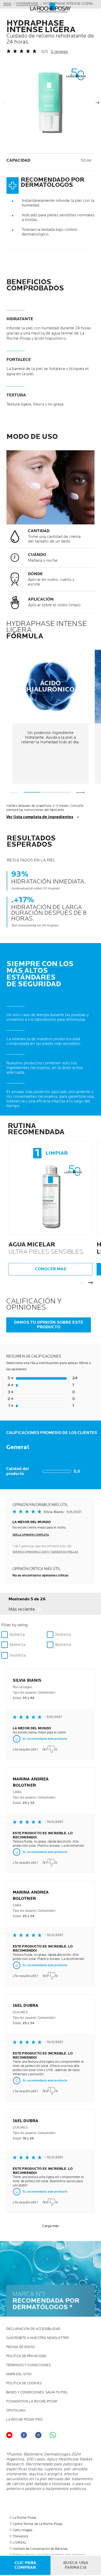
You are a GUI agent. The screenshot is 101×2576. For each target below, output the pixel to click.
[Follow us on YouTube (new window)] (9, 2435)
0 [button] (41, 1392)
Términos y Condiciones (28, 2365)
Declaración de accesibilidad (33, 2329)
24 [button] (42, 1378)
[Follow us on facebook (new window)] (24, 2435)
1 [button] (41, 1385)
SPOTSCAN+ (16, 2411)
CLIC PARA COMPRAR (25, 2565)
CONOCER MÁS (51, 1269)
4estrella (63, 1645)
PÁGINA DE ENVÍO (21, 2347)
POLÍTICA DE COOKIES (24, 2383)
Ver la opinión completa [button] (31, 1535)
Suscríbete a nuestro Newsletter (37, 2338)
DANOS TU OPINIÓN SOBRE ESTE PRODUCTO (49, 1325)
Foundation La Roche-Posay (32, 2402)
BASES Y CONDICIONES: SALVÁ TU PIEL (37, 2392)
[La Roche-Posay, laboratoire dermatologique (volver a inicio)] (51, 8)
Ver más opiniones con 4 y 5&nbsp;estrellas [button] (45, 1552)
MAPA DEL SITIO (19, 2374)
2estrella (63, 1635)
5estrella (17, 1655)
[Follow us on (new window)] (38, 2435)
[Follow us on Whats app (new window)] (53, 2435)
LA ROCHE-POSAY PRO (24, 2420)
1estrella (17, 1635)
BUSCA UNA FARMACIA (76, 2565)
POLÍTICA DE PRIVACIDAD (26, 2356)
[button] (25, 1609)
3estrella (17, 1645)
